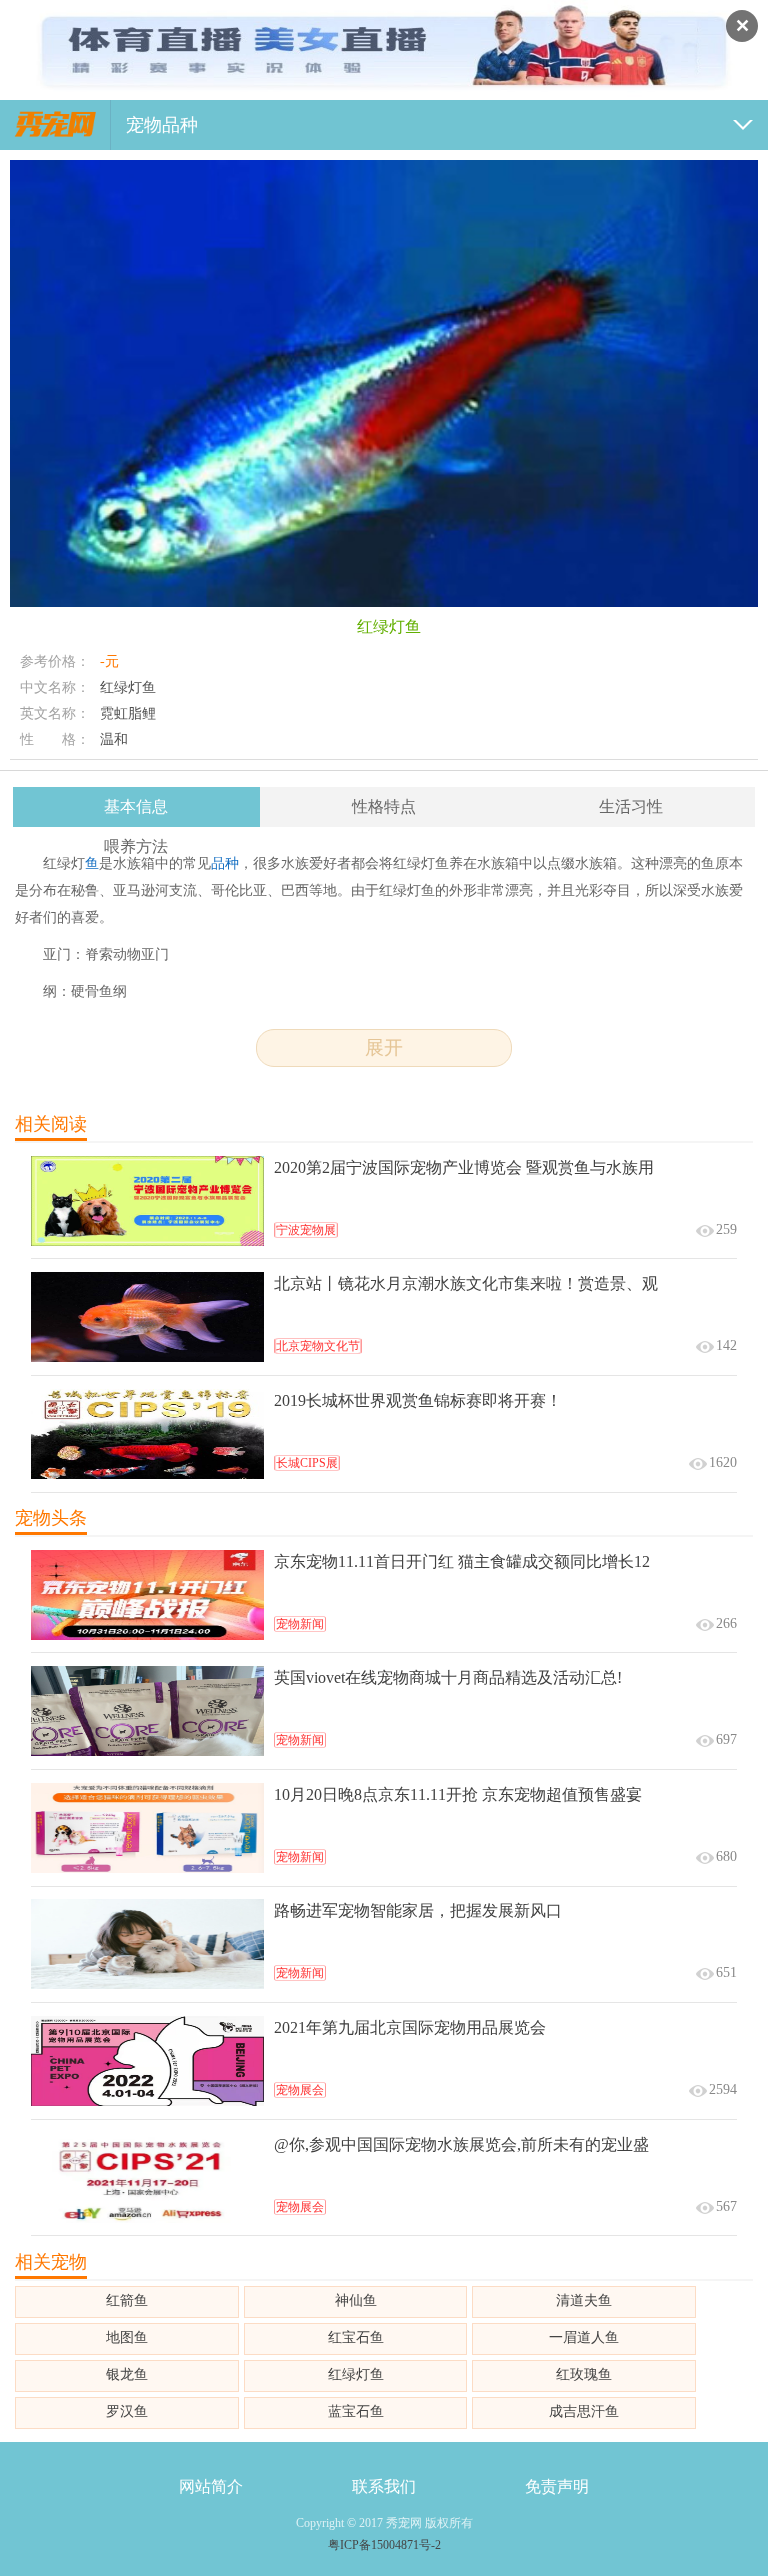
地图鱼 (127, 2337)
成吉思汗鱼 (584, 2411)
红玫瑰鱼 (584, 2374)
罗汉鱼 (127, 2411)
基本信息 (136, 806)
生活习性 (631, 806)
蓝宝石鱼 (356, 2411)
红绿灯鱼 (356, 2374)
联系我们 (384, 2486)
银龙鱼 (127, 2374)
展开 (384, 1047)
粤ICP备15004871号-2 (384, 2545)
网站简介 (211, 2486)
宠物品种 (162, 125)
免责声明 (557, 2486)
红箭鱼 (127, 2300)
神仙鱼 (356, 2300)
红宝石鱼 (356, 2337)
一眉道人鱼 (584, 2337)
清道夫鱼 (584, 2300)
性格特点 (384, 806)
